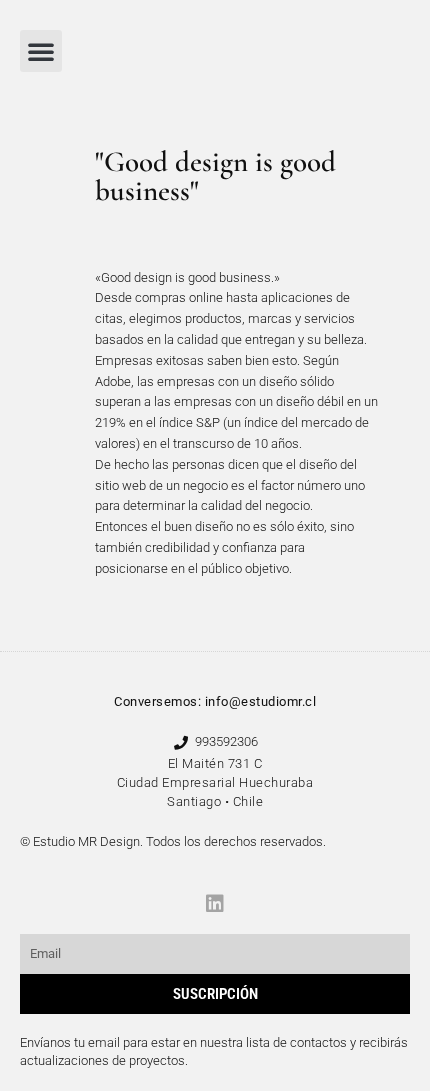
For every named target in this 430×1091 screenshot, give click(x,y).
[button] (41, 51)
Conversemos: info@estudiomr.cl (215, 701)
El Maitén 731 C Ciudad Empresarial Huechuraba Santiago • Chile (215, 782)
